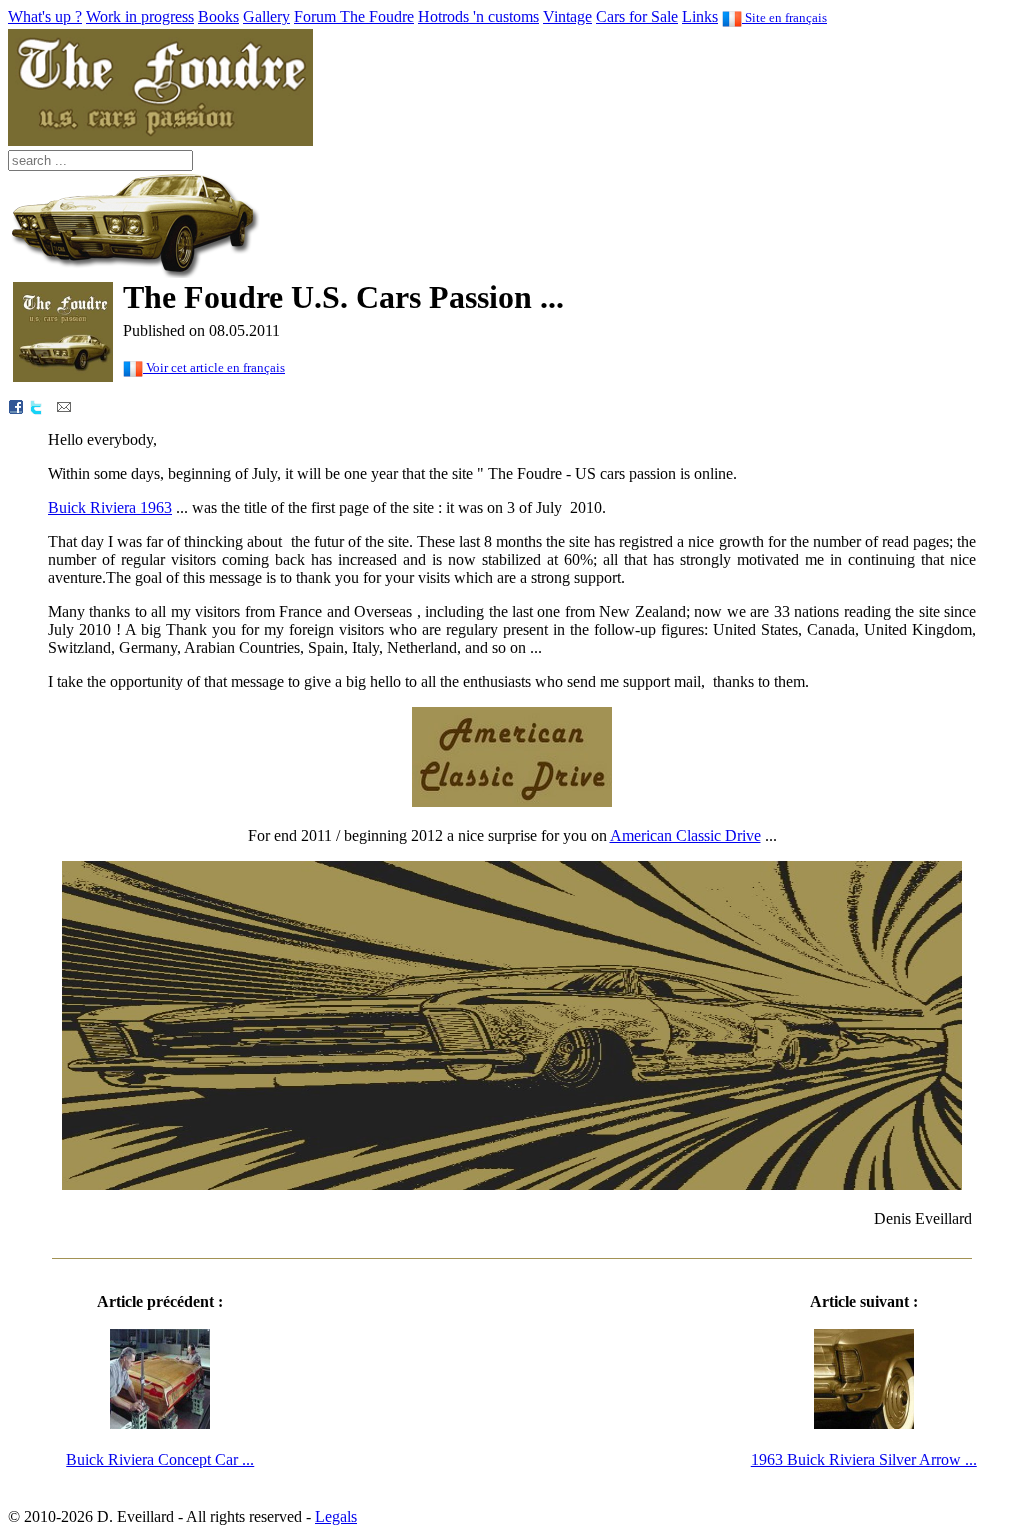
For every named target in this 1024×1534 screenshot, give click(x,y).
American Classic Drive (685, 835)
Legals (336, 1516)
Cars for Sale (637, 16)
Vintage (567, 16)
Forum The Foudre (354, 16)
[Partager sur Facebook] (16, 405)
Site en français (784, 17)
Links (700, 16)
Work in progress (140, 16)
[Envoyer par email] (64, 405)
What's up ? (45, 16)
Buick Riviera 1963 (110, 507)
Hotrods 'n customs (478, 16)
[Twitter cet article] (36, 405)
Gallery (266, 16)
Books (218, 16)
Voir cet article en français (214, 367)
